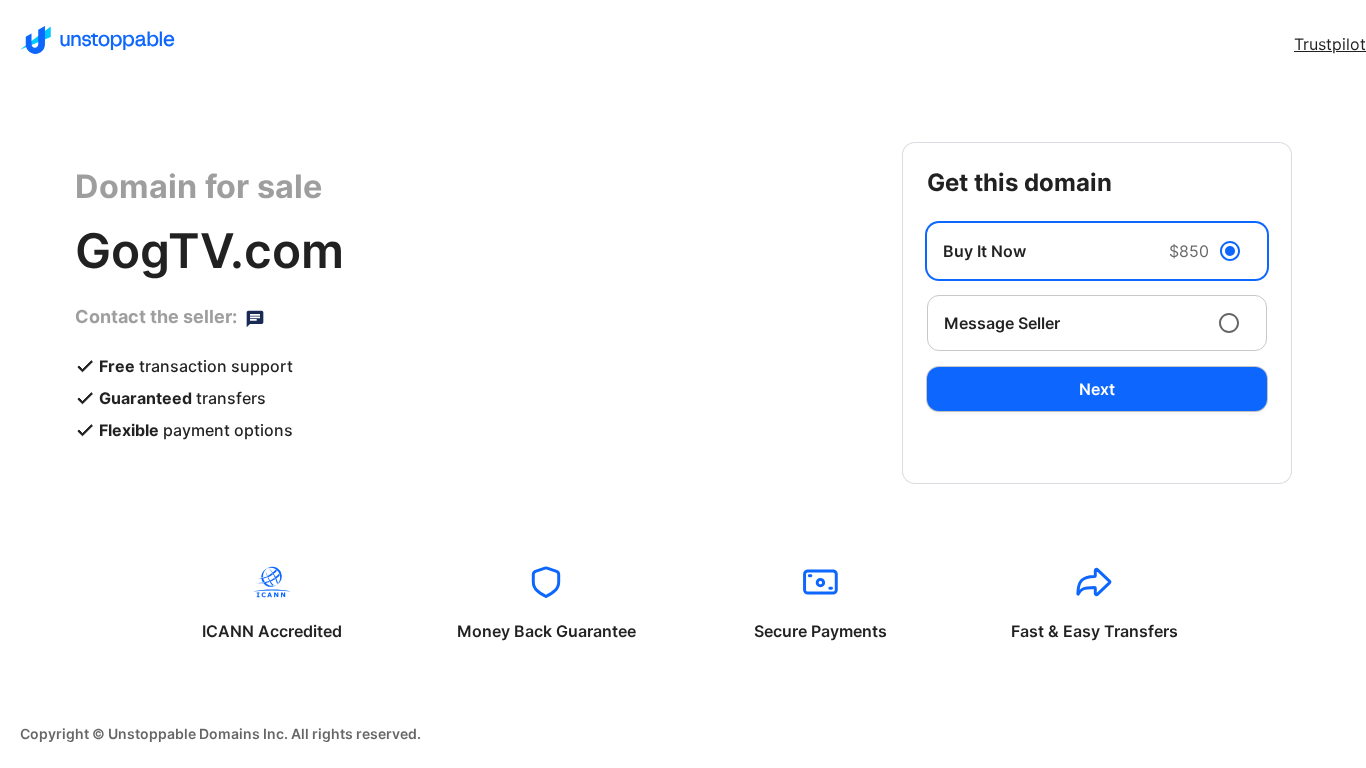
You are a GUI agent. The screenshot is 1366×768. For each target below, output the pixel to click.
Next (1097, 389)
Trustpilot (1330, 44)
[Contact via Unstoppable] (255, 317)
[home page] (97, 40)
